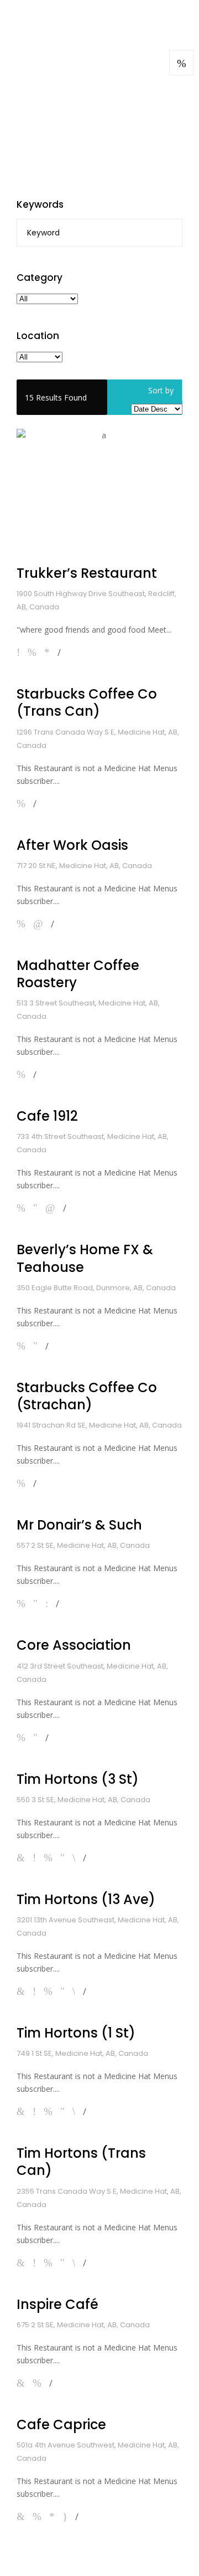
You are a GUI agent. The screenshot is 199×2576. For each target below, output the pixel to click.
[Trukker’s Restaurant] (99, 491)
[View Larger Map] (181, 63)
